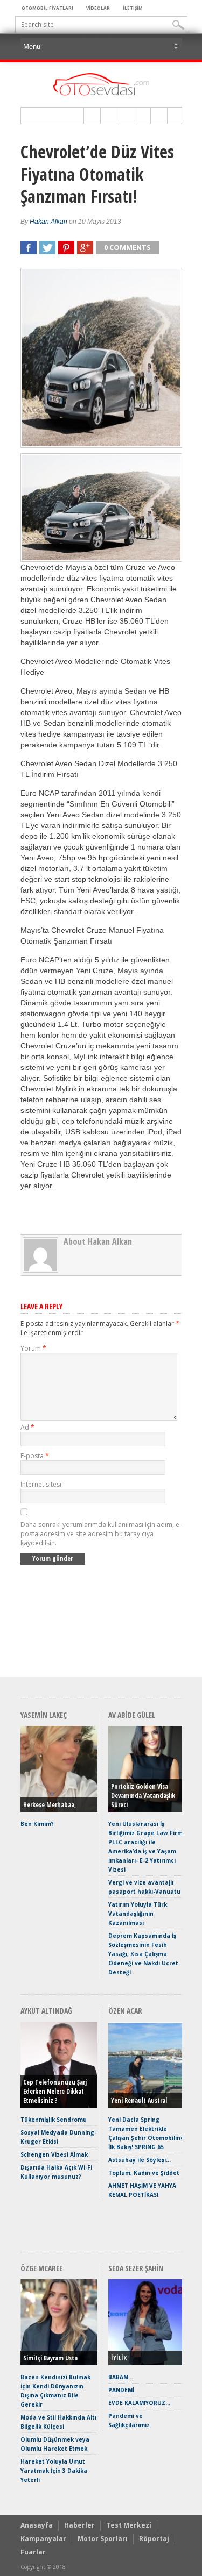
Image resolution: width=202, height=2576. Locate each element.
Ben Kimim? (37, 1824)
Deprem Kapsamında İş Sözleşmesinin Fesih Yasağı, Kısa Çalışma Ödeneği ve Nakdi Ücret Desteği (143, 1954)
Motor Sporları (103, 2539)
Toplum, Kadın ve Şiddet (144, 2173)
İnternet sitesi (41, 1484)
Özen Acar (125, 2011)
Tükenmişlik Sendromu (54, 2120)
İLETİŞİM (133, 8)
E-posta (35, 1456)
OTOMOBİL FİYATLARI (47, 8)
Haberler (79, 2525)
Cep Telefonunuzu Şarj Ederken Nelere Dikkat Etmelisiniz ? (55, 2091)
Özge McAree (41, 2268)
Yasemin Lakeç (44, 1715)
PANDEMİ (121, 2390)
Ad (27, 1427)
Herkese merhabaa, (50, 1805)
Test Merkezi (129, 2525)
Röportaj (154, 2539)
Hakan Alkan (48, 222)
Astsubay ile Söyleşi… (140, 2160)
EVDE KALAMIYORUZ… (139, 2403)
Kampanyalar (43, 2539)
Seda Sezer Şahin (136, 2268)
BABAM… (121, 2377)
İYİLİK (119, 2358)
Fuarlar (33, 2552)
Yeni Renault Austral (139, 2100)
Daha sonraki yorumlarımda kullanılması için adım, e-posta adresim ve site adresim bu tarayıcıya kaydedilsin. (101, 1534)
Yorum (33, 1348)
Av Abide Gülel (132, 1715)
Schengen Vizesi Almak (54, 2154)
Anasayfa (37, 2525)
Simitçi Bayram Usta (50, 2358)
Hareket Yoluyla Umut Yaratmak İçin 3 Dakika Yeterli (54, 2471)
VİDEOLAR (98, 8)
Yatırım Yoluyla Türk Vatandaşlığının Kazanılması (138, 1914)
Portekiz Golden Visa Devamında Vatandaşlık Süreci (143, 1796)
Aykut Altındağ (46, 2011)
